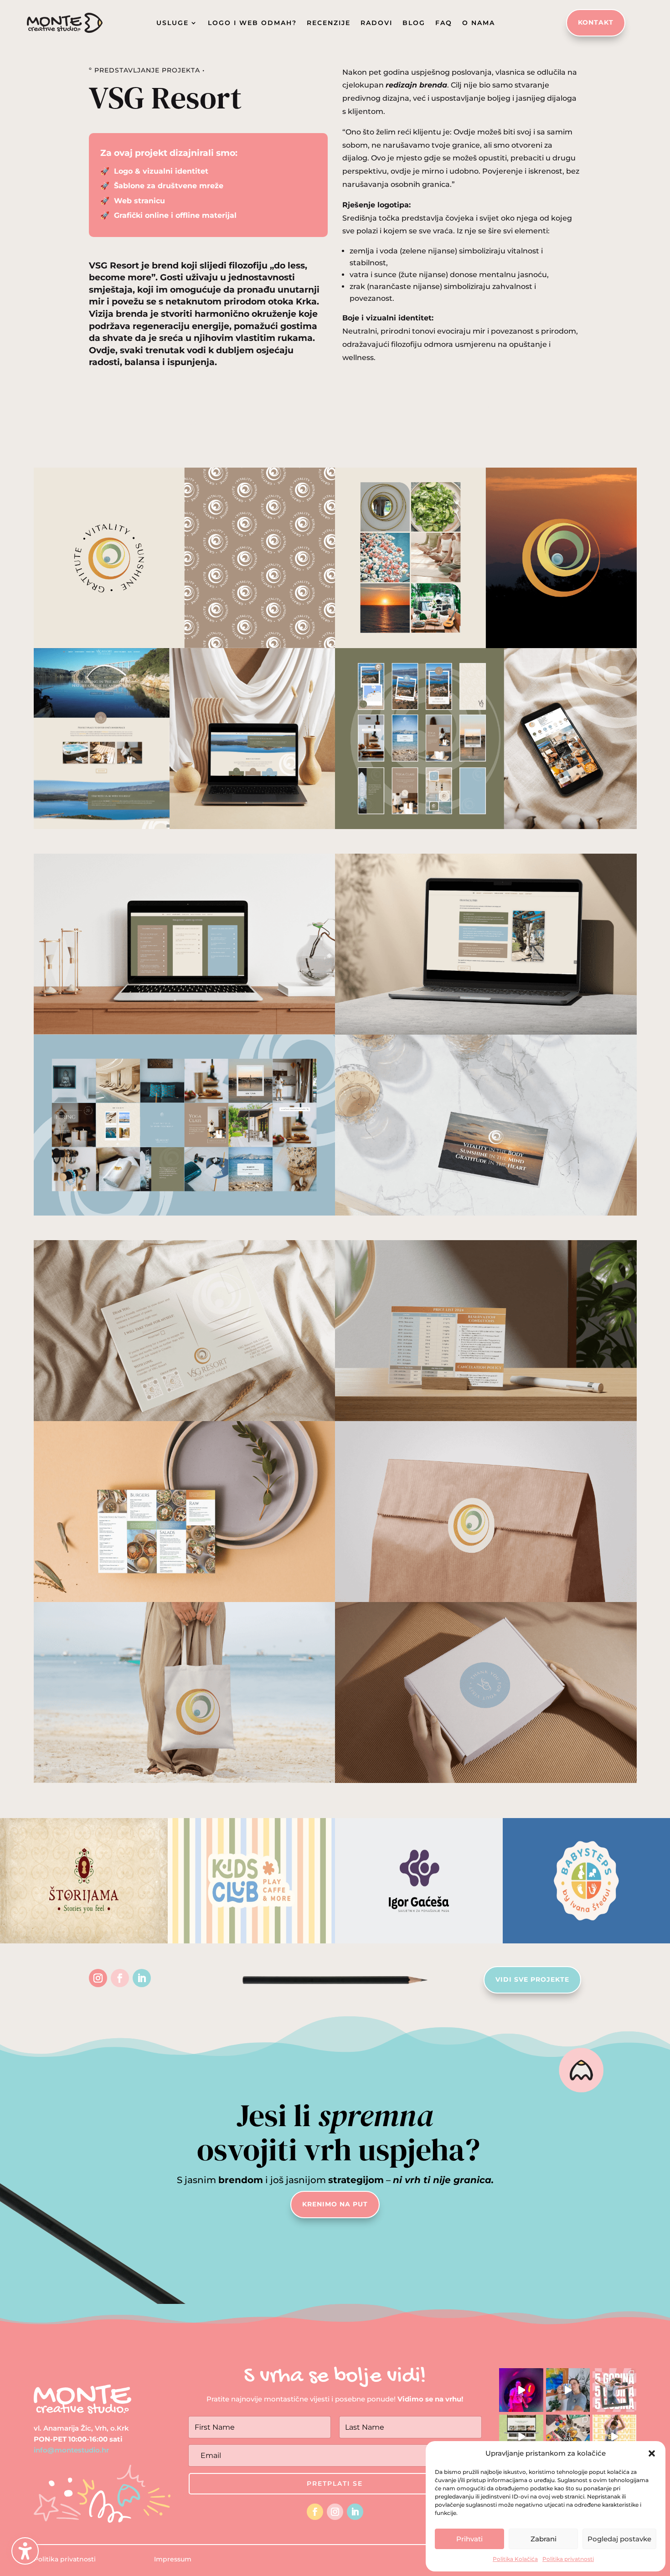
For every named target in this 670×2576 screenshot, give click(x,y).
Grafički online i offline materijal (174, 215)
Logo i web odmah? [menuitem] (252, 23)
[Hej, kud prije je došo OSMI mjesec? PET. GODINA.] (614, 2390)
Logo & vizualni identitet (161, 171)
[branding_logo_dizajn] (185, 829)
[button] (25, 2551)
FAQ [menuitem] (444, 23)
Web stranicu (139, 201)
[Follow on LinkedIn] (142, 1978)
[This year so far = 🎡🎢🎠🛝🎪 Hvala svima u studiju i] (568, 2437)
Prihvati (469, 2539)
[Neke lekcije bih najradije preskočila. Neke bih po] (521, 2390)
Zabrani (544, 2539)
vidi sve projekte (532, 1979)
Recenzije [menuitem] (329, 23)
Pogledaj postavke (619, 2539)
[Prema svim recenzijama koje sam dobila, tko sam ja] (614, 2437)
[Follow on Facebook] (120, 1978)
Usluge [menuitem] (173, 23)
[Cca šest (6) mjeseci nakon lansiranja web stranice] (521, 2437)
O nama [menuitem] (479, 23)
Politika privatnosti (568, 2559)
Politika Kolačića (515, 2559)
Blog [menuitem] (414, 23)
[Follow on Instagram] (98, 1978)
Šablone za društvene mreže (167, 186)
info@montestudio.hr (71, 2450)
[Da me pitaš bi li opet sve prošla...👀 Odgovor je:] (568, 2390)
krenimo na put (335, 2204)
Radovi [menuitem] (376, 23)
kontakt (596, 22)
